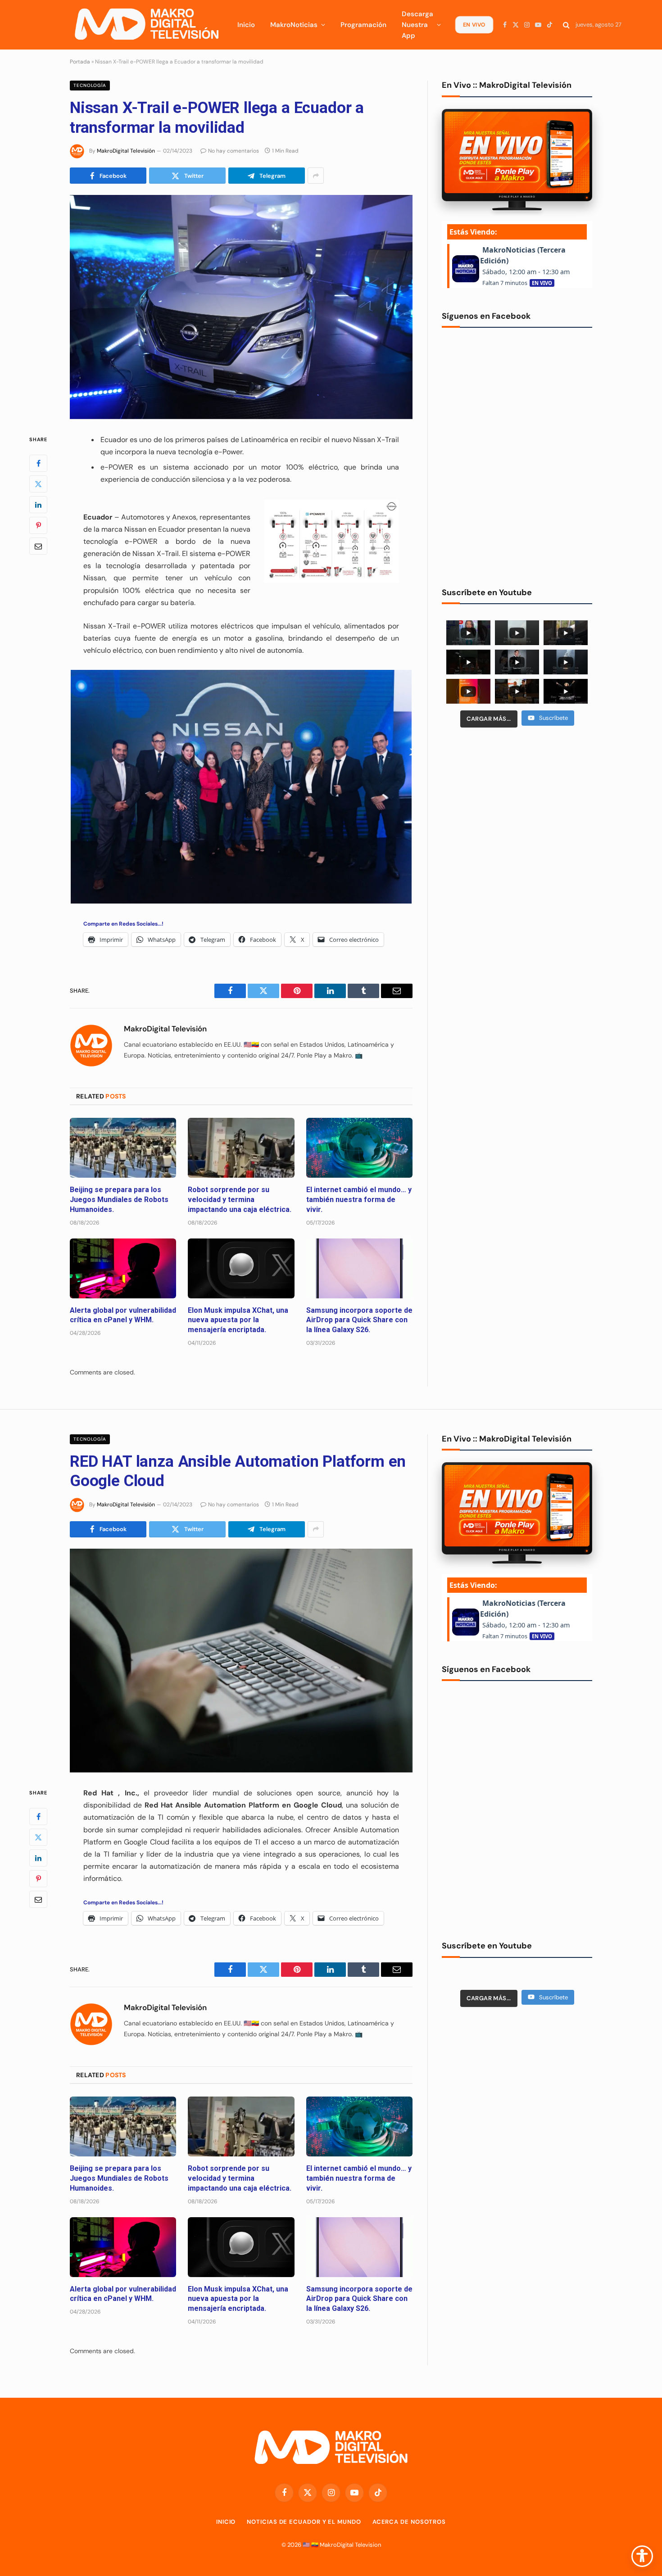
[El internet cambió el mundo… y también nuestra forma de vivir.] (359, 1148)
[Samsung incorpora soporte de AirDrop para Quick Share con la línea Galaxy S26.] (359, 1268)
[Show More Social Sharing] (316, 176)
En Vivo (474, 25)
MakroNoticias (294, 25)
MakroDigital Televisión (126, 151)
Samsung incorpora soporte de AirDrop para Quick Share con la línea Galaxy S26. (359, 1320)
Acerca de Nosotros (409, 2522)
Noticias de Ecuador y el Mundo (304, 2522)
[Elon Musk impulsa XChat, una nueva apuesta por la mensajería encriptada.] (241, 1268)
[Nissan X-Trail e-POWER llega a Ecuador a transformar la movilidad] (241, 307)
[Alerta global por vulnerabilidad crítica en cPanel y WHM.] (123, 1268)
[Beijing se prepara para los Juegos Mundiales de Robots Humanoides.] (123, 1148)
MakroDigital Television (350, 2545)
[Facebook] (38, 463)
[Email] (38, 546)
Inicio (246, 25)
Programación (363, 25)
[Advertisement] (517, 804)
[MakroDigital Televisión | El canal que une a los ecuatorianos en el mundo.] (146, 25)
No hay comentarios (234, 151)
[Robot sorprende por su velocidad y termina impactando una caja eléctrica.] (241, 1148)
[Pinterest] (38, 525)
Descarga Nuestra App (417, 25)
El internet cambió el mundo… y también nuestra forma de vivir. (359, 1200)
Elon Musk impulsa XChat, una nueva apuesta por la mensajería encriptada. (238, 1320)
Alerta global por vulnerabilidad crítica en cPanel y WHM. (123, 1315)
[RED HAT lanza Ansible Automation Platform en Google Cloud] (241, 1661)
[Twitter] (38, 484)
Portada (80, 62)
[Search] (566, 25)
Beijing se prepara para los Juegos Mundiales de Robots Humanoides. (119, 1200)
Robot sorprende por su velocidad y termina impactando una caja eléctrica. (240, 1200)
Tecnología (90, 85)
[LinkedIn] (38, 504)
